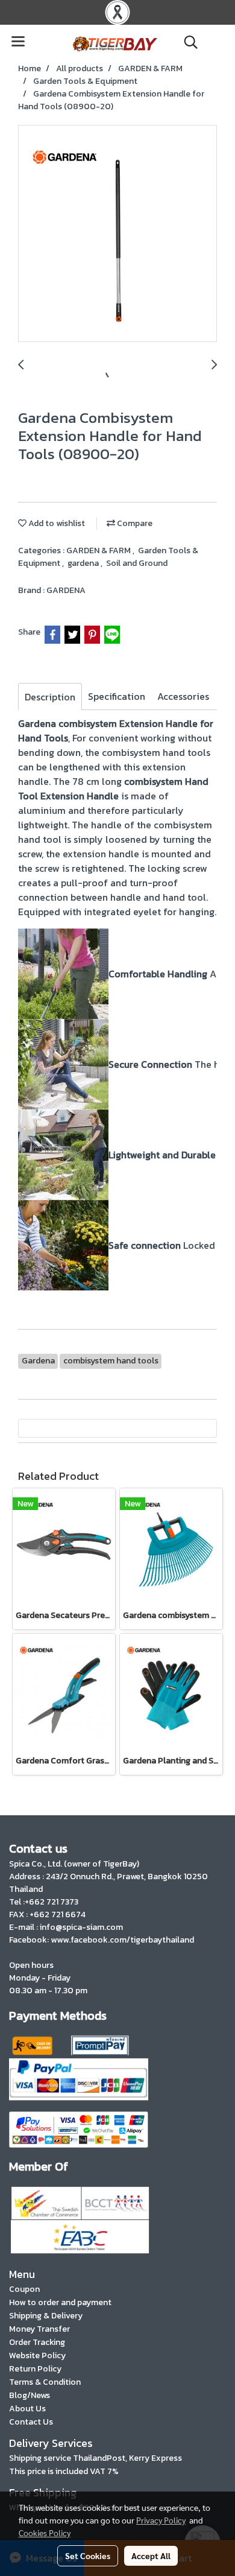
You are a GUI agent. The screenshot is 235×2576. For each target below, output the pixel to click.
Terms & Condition (45, 2382)
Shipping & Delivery (46, 2316)
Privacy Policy (161, 2520)
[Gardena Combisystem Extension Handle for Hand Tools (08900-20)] (117, 234)
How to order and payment (60, 2302)
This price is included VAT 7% (64, 2471)
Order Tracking (37, 2342)
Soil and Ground (137, 563)
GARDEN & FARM (99, 550)
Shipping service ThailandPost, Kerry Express (96, 2458)
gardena (84, 563)
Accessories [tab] (183, 696)
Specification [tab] (117, 696)
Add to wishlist (56, 523)
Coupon (24, 2289)
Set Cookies (88, 2555)
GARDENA (66, 590)
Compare (134, 523)
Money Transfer (39, 2329)
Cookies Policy (45, 2533)
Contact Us (31, 2422)
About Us (27, 2409)
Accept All (151, 2555)
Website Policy (37, 2356)
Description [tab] (50, 697)
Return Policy (35, 2369)
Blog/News (30, 2395)
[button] (187, 42)
